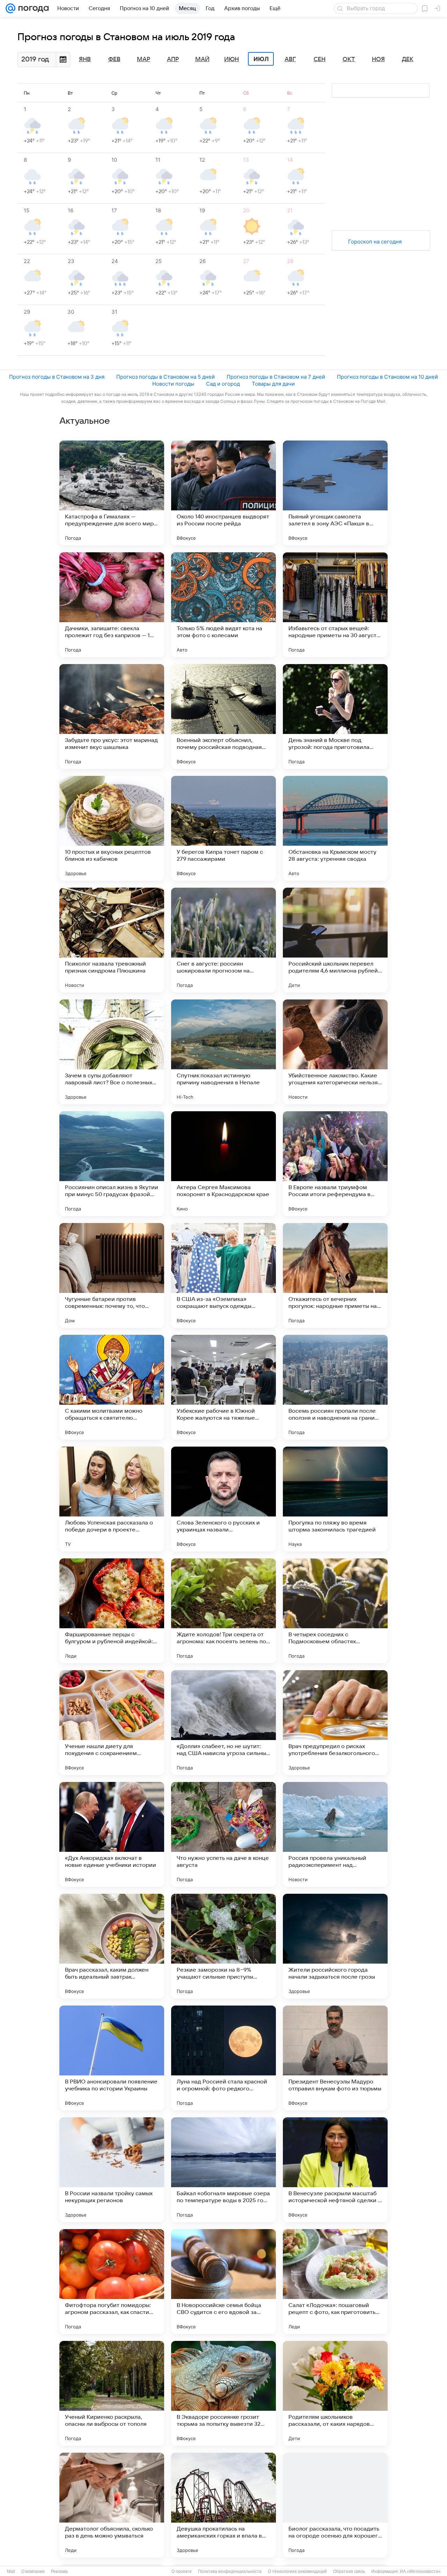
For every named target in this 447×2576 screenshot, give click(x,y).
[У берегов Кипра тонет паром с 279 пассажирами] (223, 828)
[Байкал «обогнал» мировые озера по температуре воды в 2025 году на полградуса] (223, 2170)
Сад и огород (223, 384)
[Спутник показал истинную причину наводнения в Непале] (223, 1052)
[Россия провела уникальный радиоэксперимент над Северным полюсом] (335, 1834)
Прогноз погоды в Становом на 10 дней (387, 377)
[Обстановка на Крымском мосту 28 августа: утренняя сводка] (335, 828)
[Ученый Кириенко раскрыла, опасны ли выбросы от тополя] (112, 2393)
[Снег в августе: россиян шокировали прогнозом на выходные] (223, 940)
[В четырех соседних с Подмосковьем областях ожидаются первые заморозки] (335, 1611)
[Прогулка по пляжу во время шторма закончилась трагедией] (335, 1499)
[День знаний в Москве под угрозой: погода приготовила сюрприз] (335, 716)
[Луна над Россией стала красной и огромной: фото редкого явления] (223, 2058)
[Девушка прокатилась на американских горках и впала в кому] (223, 2505)
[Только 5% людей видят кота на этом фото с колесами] (223, 605)
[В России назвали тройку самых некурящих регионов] (112, 2170)
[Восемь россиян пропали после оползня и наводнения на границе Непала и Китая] (335, 1387)
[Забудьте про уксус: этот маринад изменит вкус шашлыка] (112, 716)
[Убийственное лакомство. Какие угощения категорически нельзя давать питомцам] (335, 1052)
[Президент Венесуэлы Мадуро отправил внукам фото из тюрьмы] (335, 2058)
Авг (290, 59)
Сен (320, 59)
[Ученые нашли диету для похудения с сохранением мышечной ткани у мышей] (112, 1723)
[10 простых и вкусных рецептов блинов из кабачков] (112, 828)
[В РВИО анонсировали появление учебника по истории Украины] (112, 2058)
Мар (144, 59)
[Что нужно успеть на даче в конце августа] (223, 1834)
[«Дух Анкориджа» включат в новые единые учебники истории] (112, 1834)
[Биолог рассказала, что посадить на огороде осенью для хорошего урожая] (335, 2505)
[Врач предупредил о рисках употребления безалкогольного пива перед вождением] (335, 1723)
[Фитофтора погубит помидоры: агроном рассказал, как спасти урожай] (112, 2282)
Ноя (378, 59)
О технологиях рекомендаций (297, 2571)
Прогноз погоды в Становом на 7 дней (276, 377)
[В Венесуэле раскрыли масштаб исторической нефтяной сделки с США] (335, 2170)
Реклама (59, 2571)
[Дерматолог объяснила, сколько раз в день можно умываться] (112, 2505)
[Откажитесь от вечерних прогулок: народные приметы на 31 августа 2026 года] (335, 1275)
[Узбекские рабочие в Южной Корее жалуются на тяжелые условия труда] (223, 1387)
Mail (11, 2571)
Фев (114, 59)
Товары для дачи (273, 384)
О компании (33, 2571)
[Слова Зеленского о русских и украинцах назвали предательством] (223, 1499)
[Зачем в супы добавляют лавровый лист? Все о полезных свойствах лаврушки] (112, 1052)
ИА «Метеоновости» (420, 2571)
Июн (232, 59)
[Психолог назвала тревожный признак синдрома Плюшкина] (112, 940)
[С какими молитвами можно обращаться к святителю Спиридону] (112, 1387)
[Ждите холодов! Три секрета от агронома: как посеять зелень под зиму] (223, 1611)
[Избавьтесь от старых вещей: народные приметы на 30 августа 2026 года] (335, 605)
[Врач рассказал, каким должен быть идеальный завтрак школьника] (112, 1946)
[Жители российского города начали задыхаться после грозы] (335, 1946)
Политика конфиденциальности (230, 2571)
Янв (85, 59)
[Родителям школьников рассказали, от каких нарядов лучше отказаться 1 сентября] (335, 2393)
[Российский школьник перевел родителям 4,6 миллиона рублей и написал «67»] (335, 940)
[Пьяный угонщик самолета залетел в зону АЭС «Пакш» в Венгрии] (335, 493)
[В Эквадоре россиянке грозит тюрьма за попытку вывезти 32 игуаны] (223, 2393)
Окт (349, 59)
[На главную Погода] (32, 8)
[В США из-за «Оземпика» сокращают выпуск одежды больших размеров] (223, 1275)
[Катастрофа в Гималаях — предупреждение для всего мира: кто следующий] (112, 493)
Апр (173, 59)
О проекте (182, 2571)
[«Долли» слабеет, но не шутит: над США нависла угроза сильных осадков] (223, 1723)
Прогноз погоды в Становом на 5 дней (166, 377)
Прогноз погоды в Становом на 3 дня (57, 377)
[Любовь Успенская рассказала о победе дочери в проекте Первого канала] (112, 1499)
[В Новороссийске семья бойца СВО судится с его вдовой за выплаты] (223, 2282)
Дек (408, 59)
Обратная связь (349, 2571)
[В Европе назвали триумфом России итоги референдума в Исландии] (335, 1164)
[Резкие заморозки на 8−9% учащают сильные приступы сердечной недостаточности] (223, 1946)
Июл (261, 59)
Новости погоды (173, 384)
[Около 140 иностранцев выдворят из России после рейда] (223, 493)
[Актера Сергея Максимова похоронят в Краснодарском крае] (223, 1164)
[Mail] (10, 8)
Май (202, 59)
